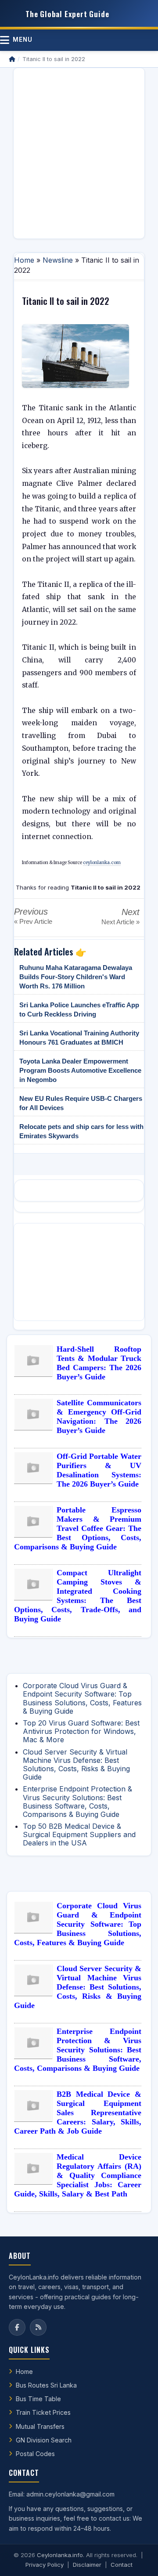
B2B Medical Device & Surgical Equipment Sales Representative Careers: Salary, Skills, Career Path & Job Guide (78, 2113)
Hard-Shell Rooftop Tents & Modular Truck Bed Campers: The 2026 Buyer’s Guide (99, 1363)
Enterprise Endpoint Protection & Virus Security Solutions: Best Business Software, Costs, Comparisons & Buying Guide (77, 1802)
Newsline (58, 260)
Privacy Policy (45, 2565)
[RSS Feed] (38, 2327)
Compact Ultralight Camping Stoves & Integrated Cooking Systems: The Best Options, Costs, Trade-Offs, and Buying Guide (78, 1596)
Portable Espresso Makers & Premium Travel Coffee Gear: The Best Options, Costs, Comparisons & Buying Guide (78, 1528)
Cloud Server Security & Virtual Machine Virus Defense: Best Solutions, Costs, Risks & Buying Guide (76, 1765)
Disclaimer (87, 2565)
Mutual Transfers (40, 2426)
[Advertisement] (79, 153)
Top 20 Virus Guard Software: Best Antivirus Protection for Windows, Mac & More (81, 1731)
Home (24, 260)
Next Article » (120, 922)
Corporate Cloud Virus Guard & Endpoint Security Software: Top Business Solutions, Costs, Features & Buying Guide (82, 1698)
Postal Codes (35, 2454)
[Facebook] (17, 2327)
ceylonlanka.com (102, 863)
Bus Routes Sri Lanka (46, 2385)
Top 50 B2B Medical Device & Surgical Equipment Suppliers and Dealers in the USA (79, 1834)
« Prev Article (33, 921)
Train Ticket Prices (43, 2412)
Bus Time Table (38, 2399)
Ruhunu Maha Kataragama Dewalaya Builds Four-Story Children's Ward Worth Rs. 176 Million (76, 977)
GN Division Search (44, 2440)
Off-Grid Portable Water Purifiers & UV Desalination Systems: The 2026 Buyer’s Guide (99, 1470)
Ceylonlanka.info (60, 2555)
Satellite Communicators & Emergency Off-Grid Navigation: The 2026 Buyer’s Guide (99, 1416)
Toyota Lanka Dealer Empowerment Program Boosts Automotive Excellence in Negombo (80, 1070)
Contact (122, 2565)
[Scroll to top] (138, 2558)
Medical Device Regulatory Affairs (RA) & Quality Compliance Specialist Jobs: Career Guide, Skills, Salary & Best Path (78, 2175)
